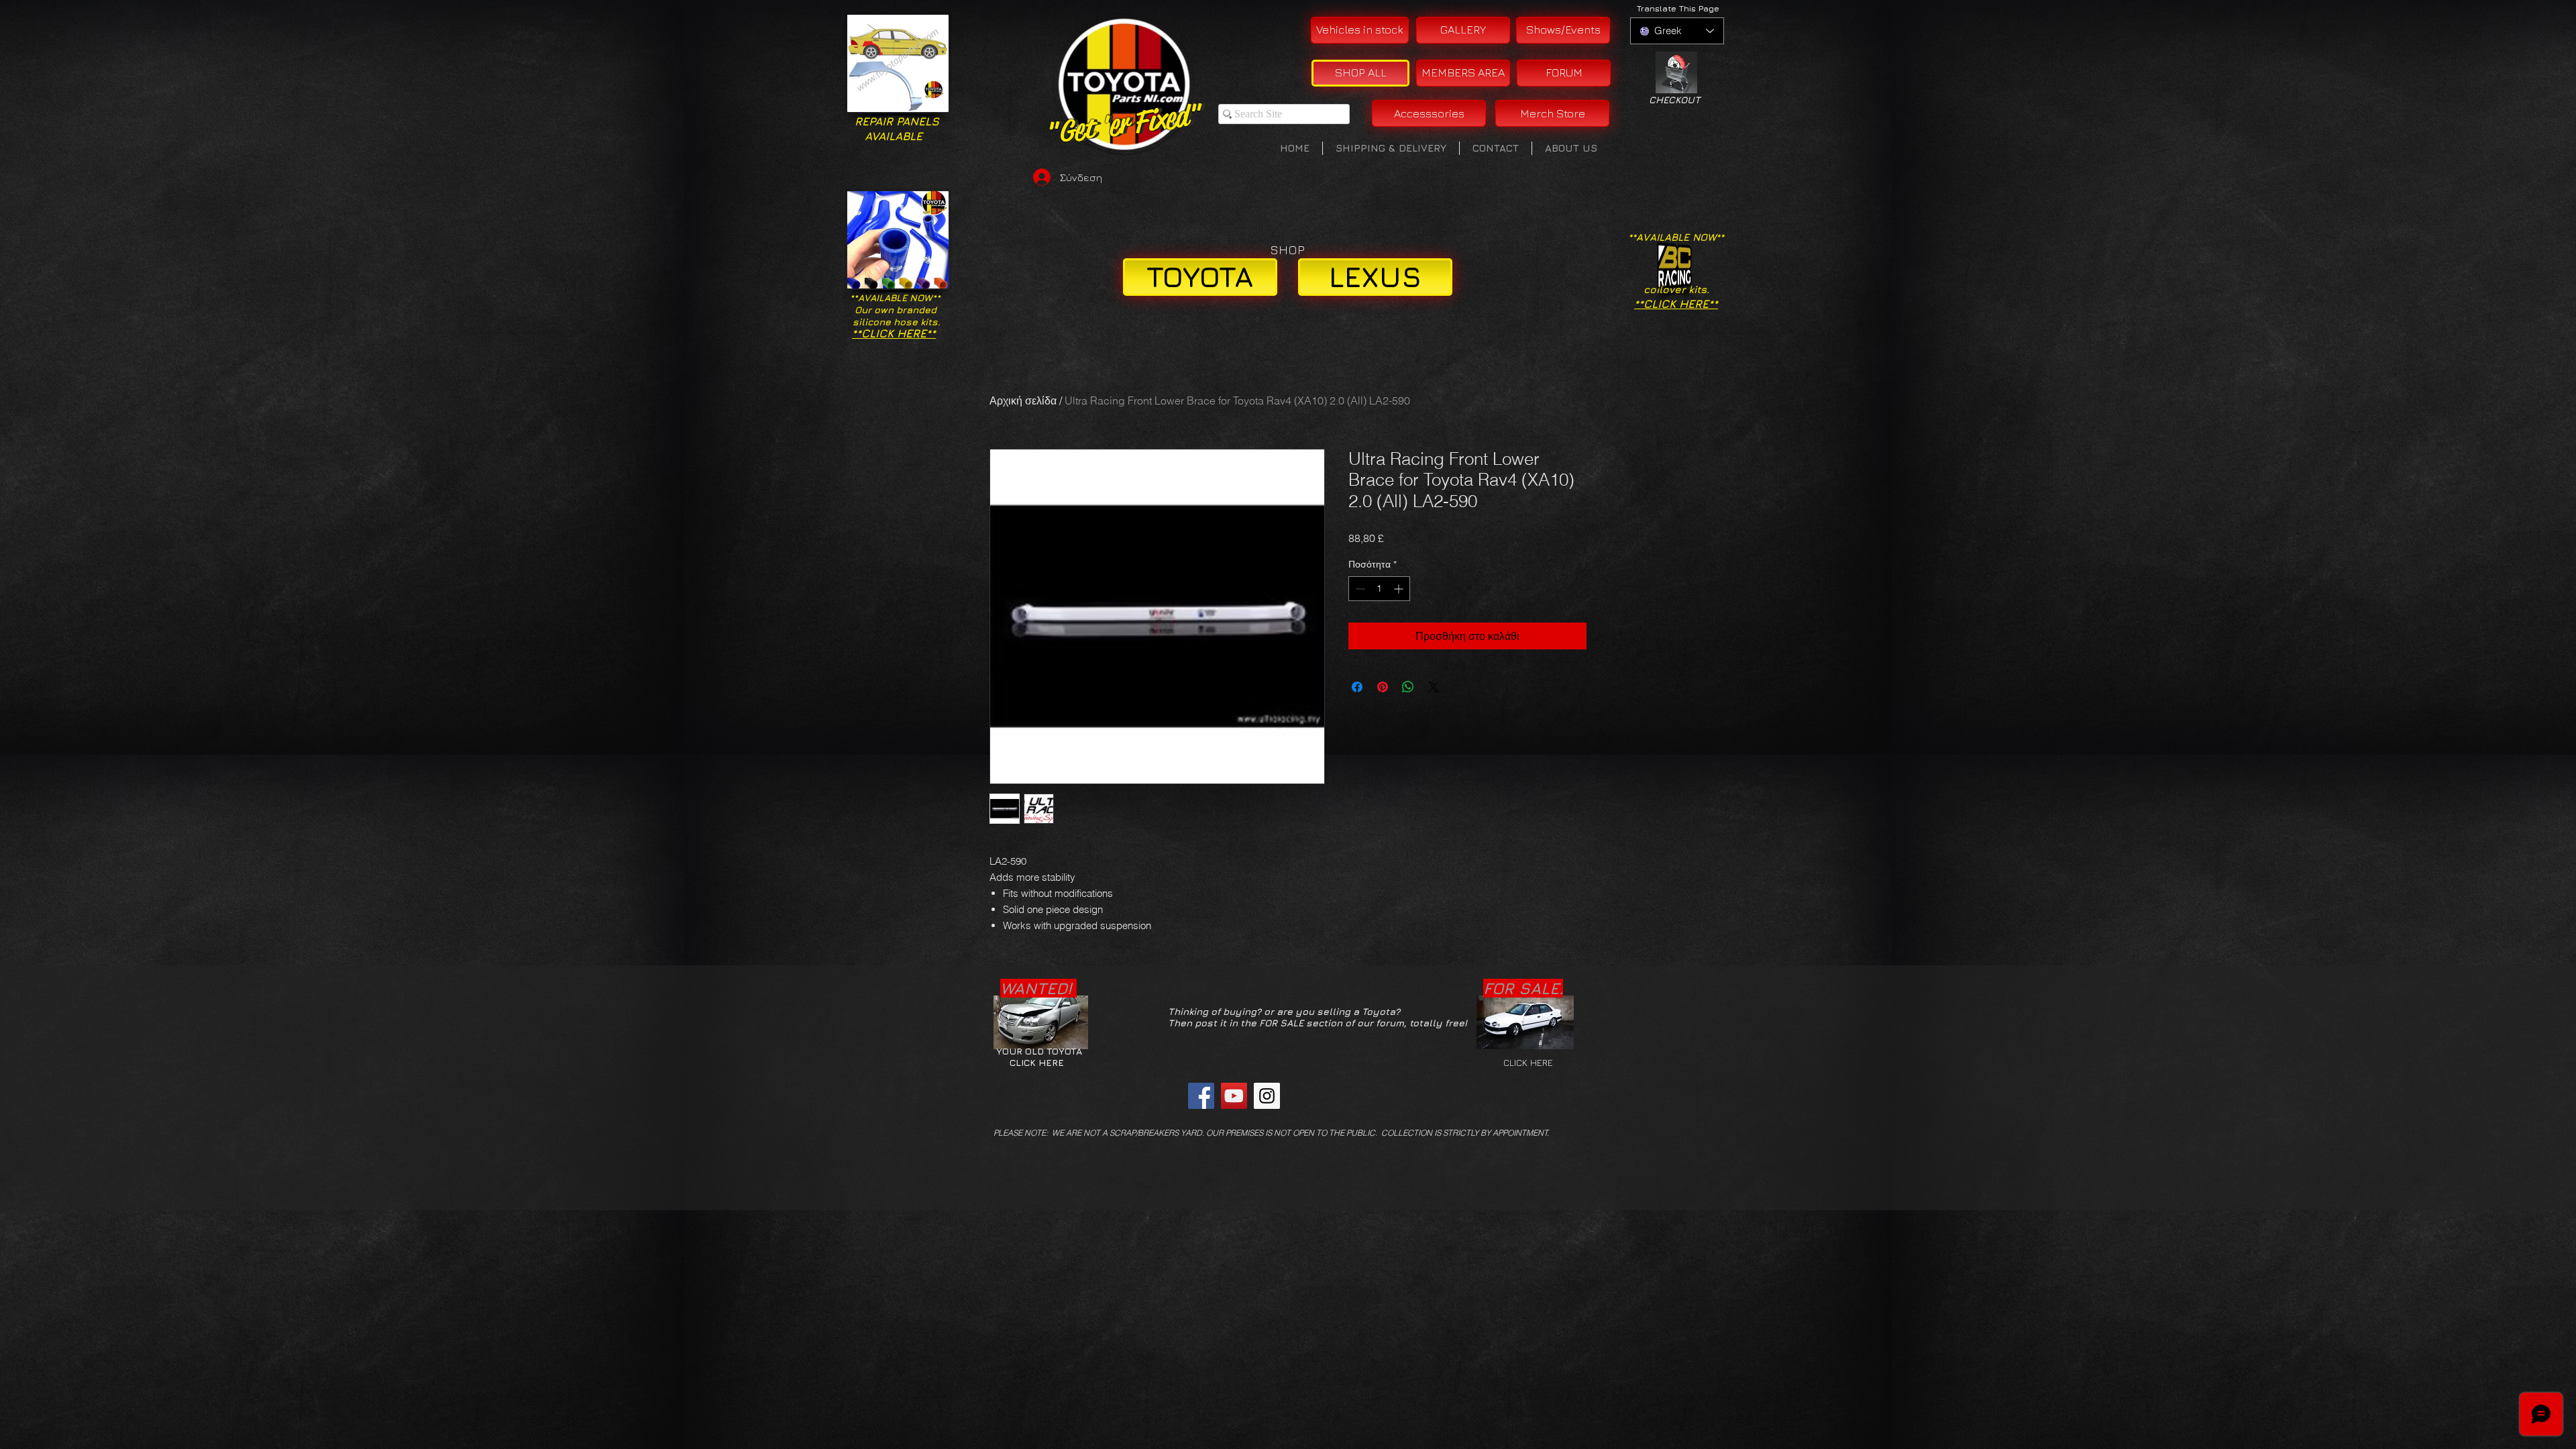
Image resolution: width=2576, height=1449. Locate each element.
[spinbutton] (1379, 589)
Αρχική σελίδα (1023, 400)
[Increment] (1400, 589)
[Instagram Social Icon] (1267, 1096)
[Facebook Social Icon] (1201, 1096)
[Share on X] (1434, 687)
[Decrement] (1359, 589)
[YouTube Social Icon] (1234, 1096)
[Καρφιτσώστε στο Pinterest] (1383, 687)
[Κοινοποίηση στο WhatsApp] (1408, 687)
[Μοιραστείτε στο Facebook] (1357, 687)
